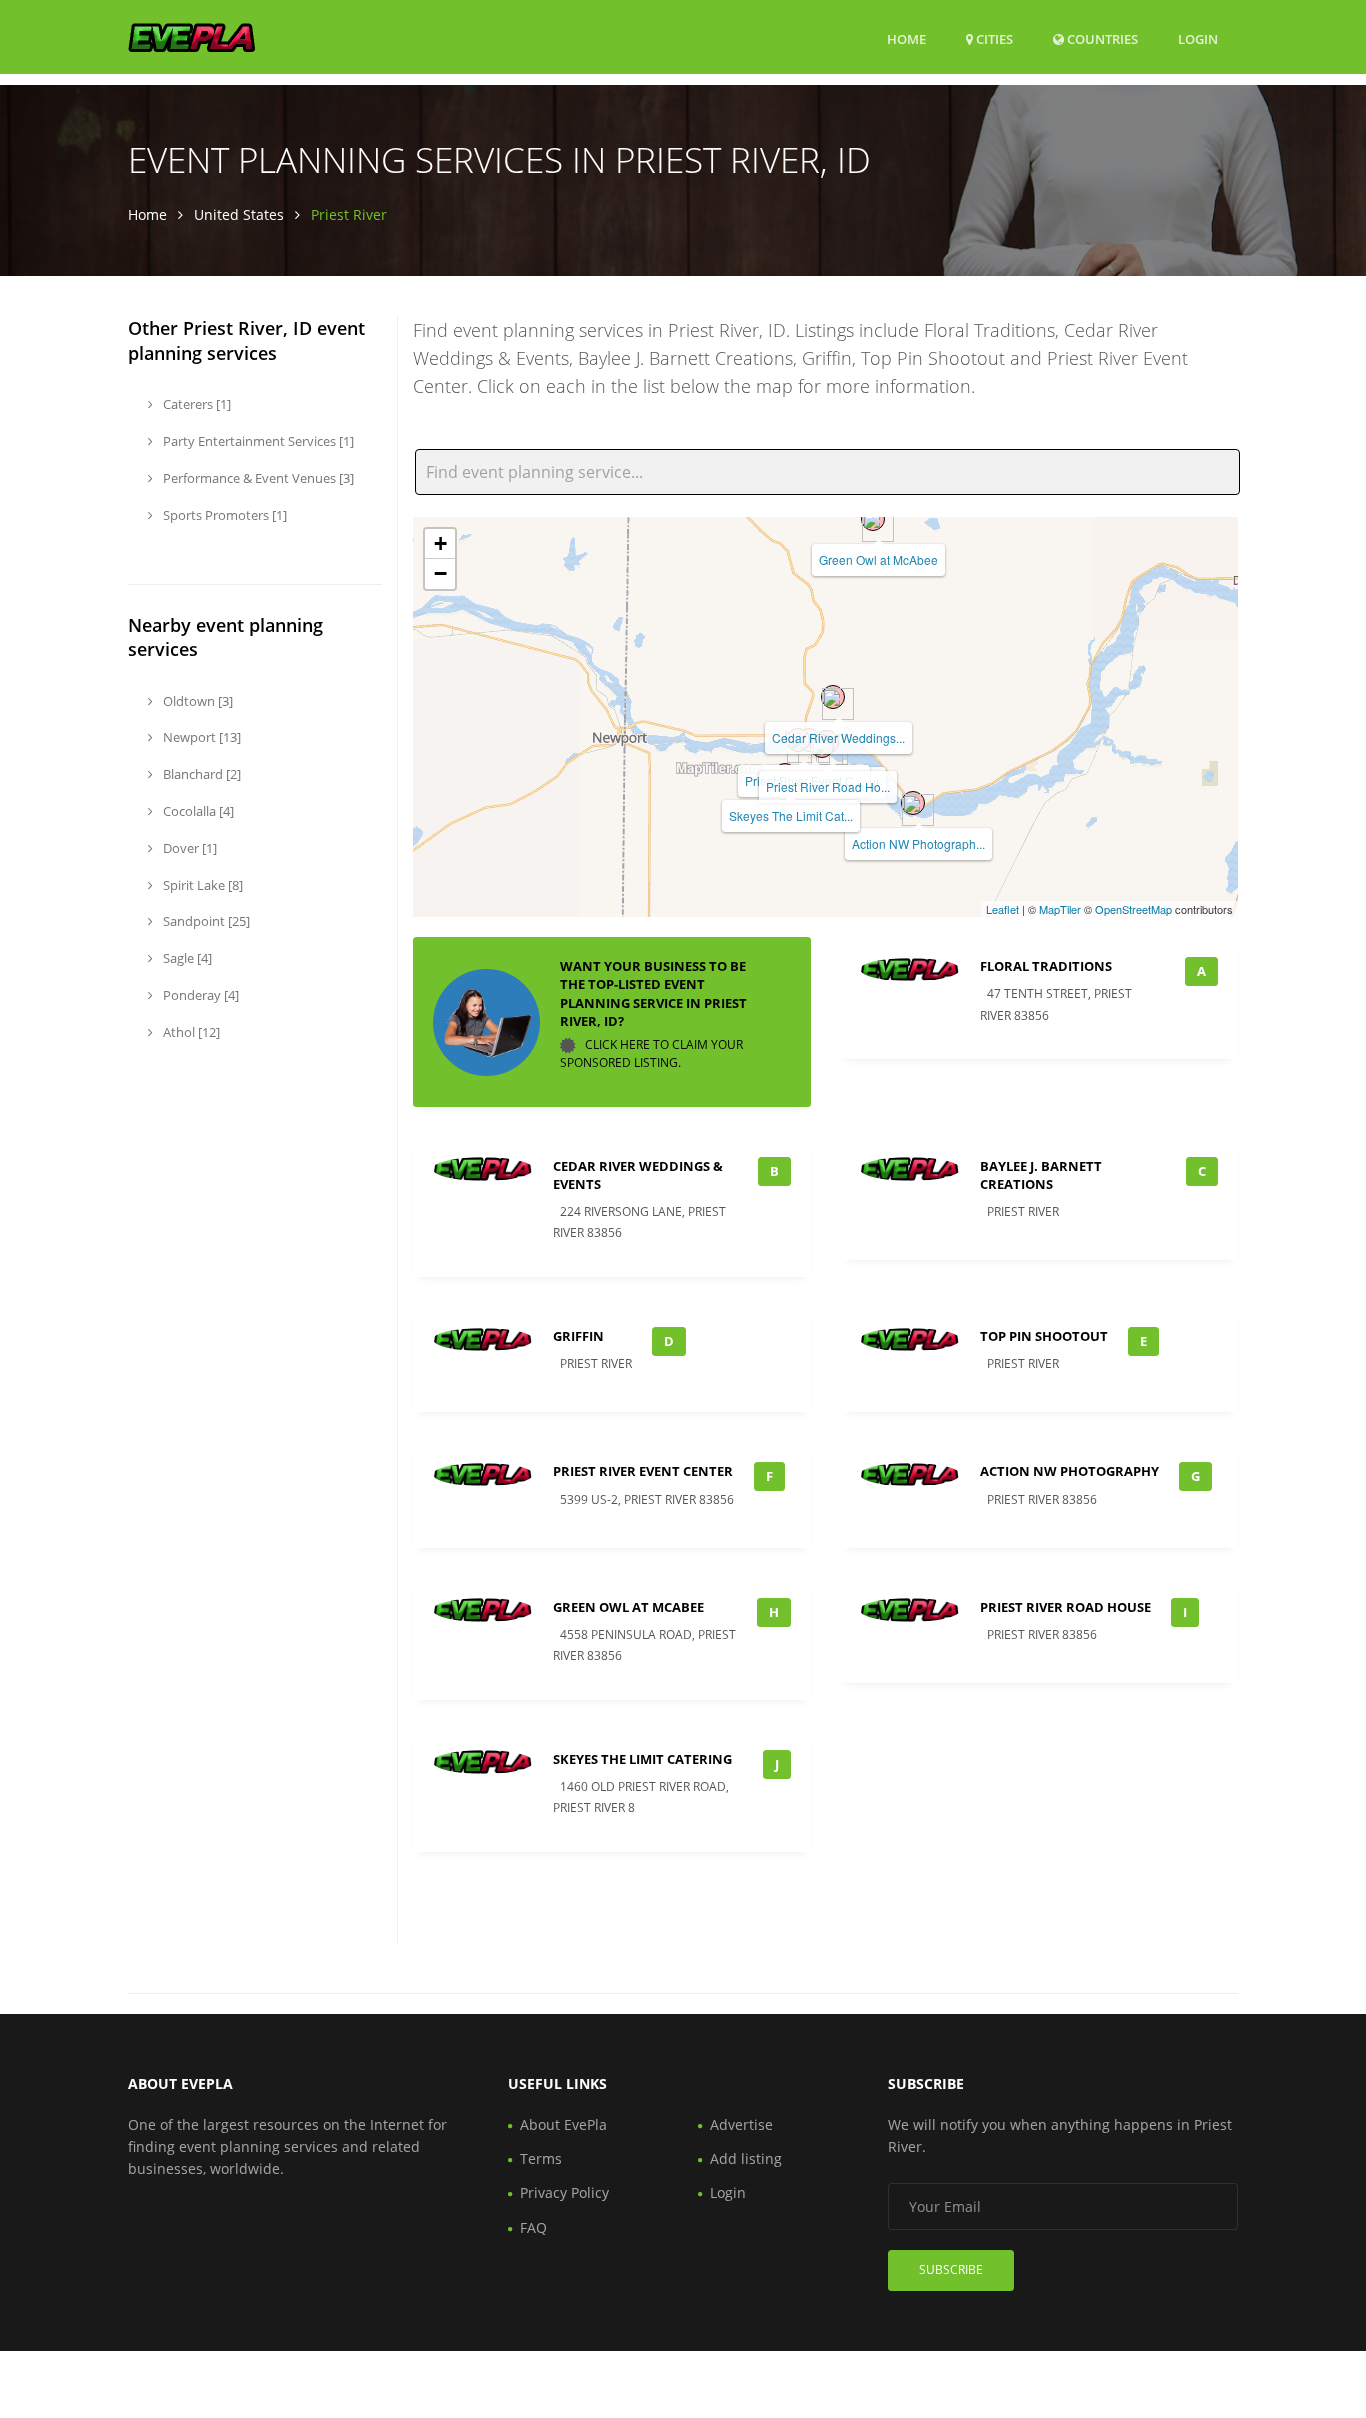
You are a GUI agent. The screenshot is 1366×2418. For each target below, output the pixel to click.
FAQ (533, 2227)
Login (1198, 38)
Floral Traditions (1046, 966)
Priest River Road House (1065, 1607)
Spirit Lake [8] (201, 885)
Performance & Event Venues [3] (257, 478)
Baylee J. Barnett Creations (1041, 1175)
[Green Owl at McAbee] (873, 519)
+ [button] (440, 543)
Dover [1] (188, 848)
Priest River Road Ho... (828, 786)
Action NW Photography (1069, 1471)
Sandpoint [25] (205, 921)
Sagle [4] (186, 958)
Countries (1101, 38)
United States (239, 214)
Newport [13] (200, 737)
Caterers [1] (195, 404)
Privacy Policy (564, 2192)
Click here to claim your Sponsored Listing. (651, 1053)
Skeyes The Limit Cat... (791, 815)
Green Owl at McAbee (878, 559)
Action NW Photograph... (918, 843)
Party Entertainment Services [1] (257, 441)
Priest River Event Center (643, 1471)
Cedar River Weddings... (838, 737)
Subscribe (951, 2269)
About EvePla (563, 2124)
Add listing (746, 2158)
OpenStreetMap (1133, 909)
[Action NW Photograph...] (913, 803)
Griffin (578, 1336)
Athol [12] (190, 1032)
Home (906, 39)
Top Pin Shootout (1044, 1336)
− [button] (440, 573)
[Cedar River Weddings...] (833, 697)
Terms (541, 2158)
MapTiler (1060, 909)
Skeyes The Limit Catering (642, 1759)
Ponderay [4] (199, 995)
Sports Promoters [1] (223, 515)
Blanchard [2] (200, 774)
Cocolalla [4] (197, 811)
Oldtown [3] (196, 701)
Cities (993, 39)
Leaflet (1002, 909)
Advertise (741, 2124)
